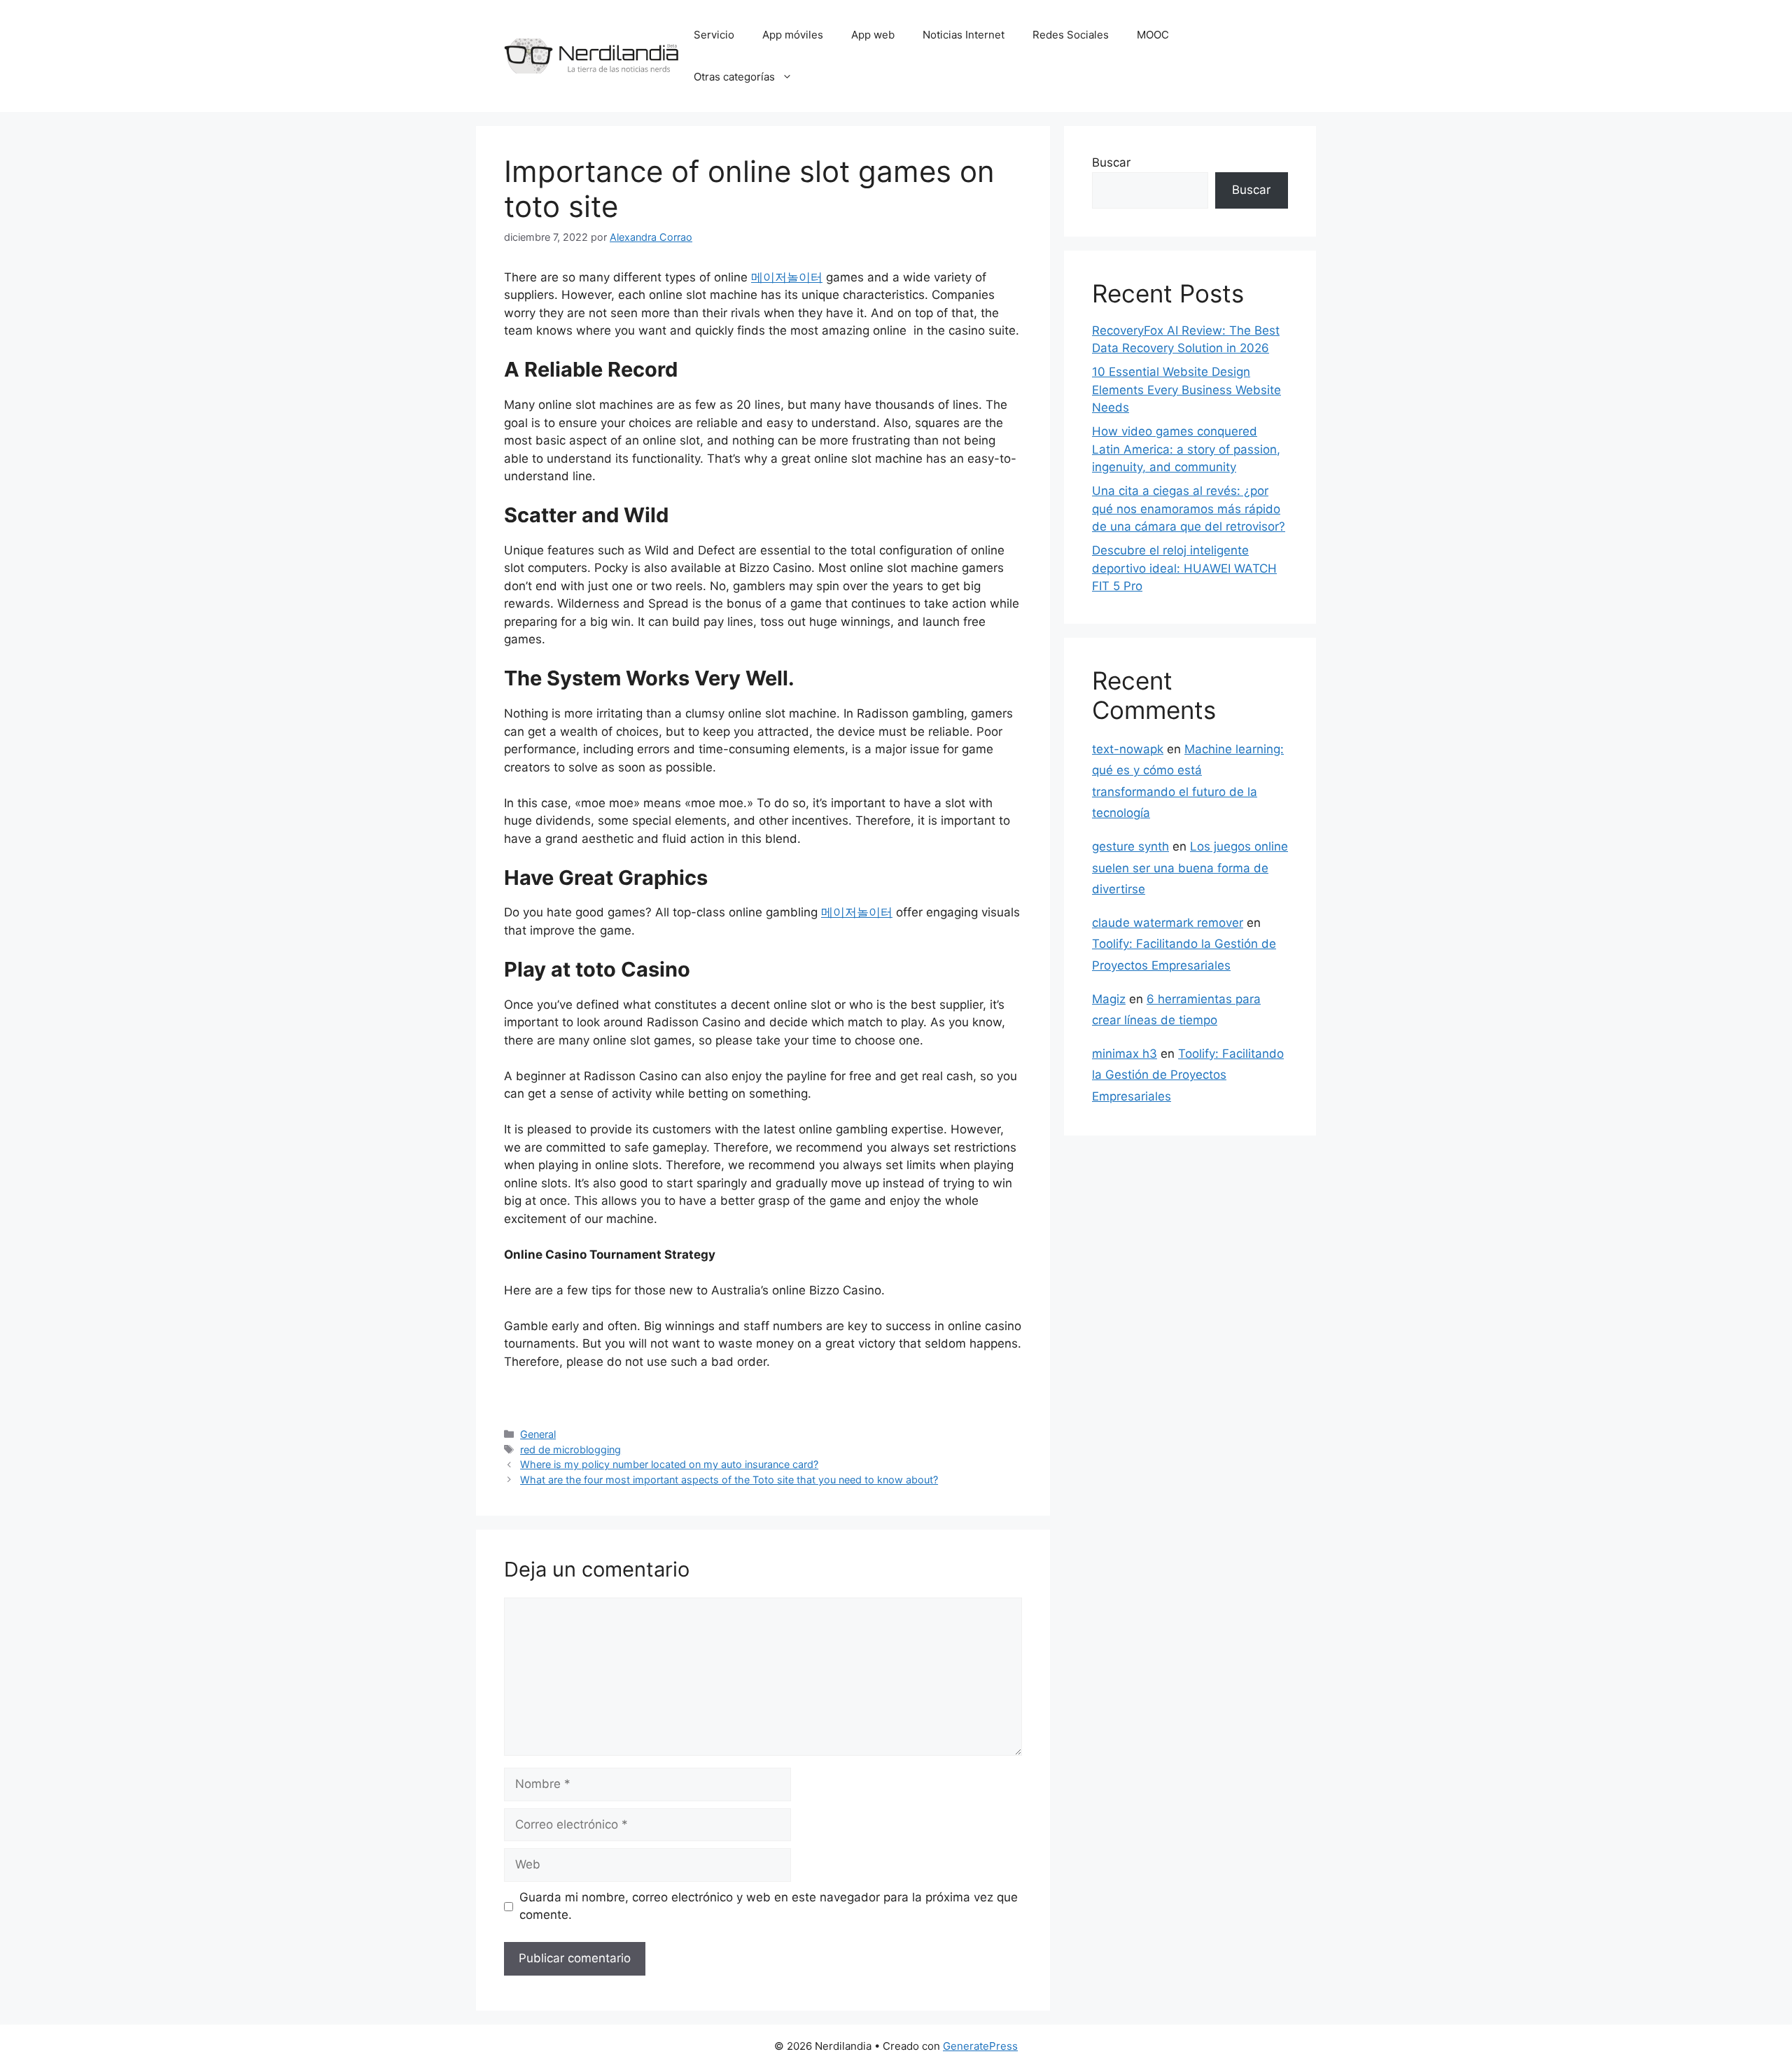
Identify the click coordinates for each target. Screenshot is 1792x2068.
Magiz (1109, 999)
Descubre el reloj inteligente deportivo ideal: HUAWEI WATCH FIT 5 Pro (1184, 568)
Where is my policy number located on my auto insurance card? (669, 1464)
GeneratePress (980, 2046)
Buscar (1111, 162)
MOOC (1153, 35)
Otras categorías (734, 77)
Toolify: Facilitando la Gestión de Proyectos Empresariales (1188, 1075)
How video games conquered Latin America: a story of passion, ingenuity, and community (1186, 449)
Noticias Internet (964, 35)
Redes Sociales (1071, 35)
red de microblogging (570, 1449)
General (538, 1434)
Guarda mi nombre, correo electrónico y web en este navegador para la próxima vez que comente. (769, 1906)
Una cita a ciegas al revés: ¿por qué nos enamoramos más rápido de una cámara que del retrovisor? (1189, 509)
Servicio (714, 35)
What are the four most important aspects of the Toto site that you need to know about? (729, 1480)
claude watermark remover (1168, 923)
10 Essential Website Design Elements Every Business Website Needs (1186, 390)
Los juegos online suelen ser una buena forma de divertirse (1190, 868)
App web (873, 35)
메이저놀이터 (787, 277)
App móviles (793, 35)
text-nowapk (1128, 749)
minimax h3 (1125, 1054)
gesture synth (1130, 846)
